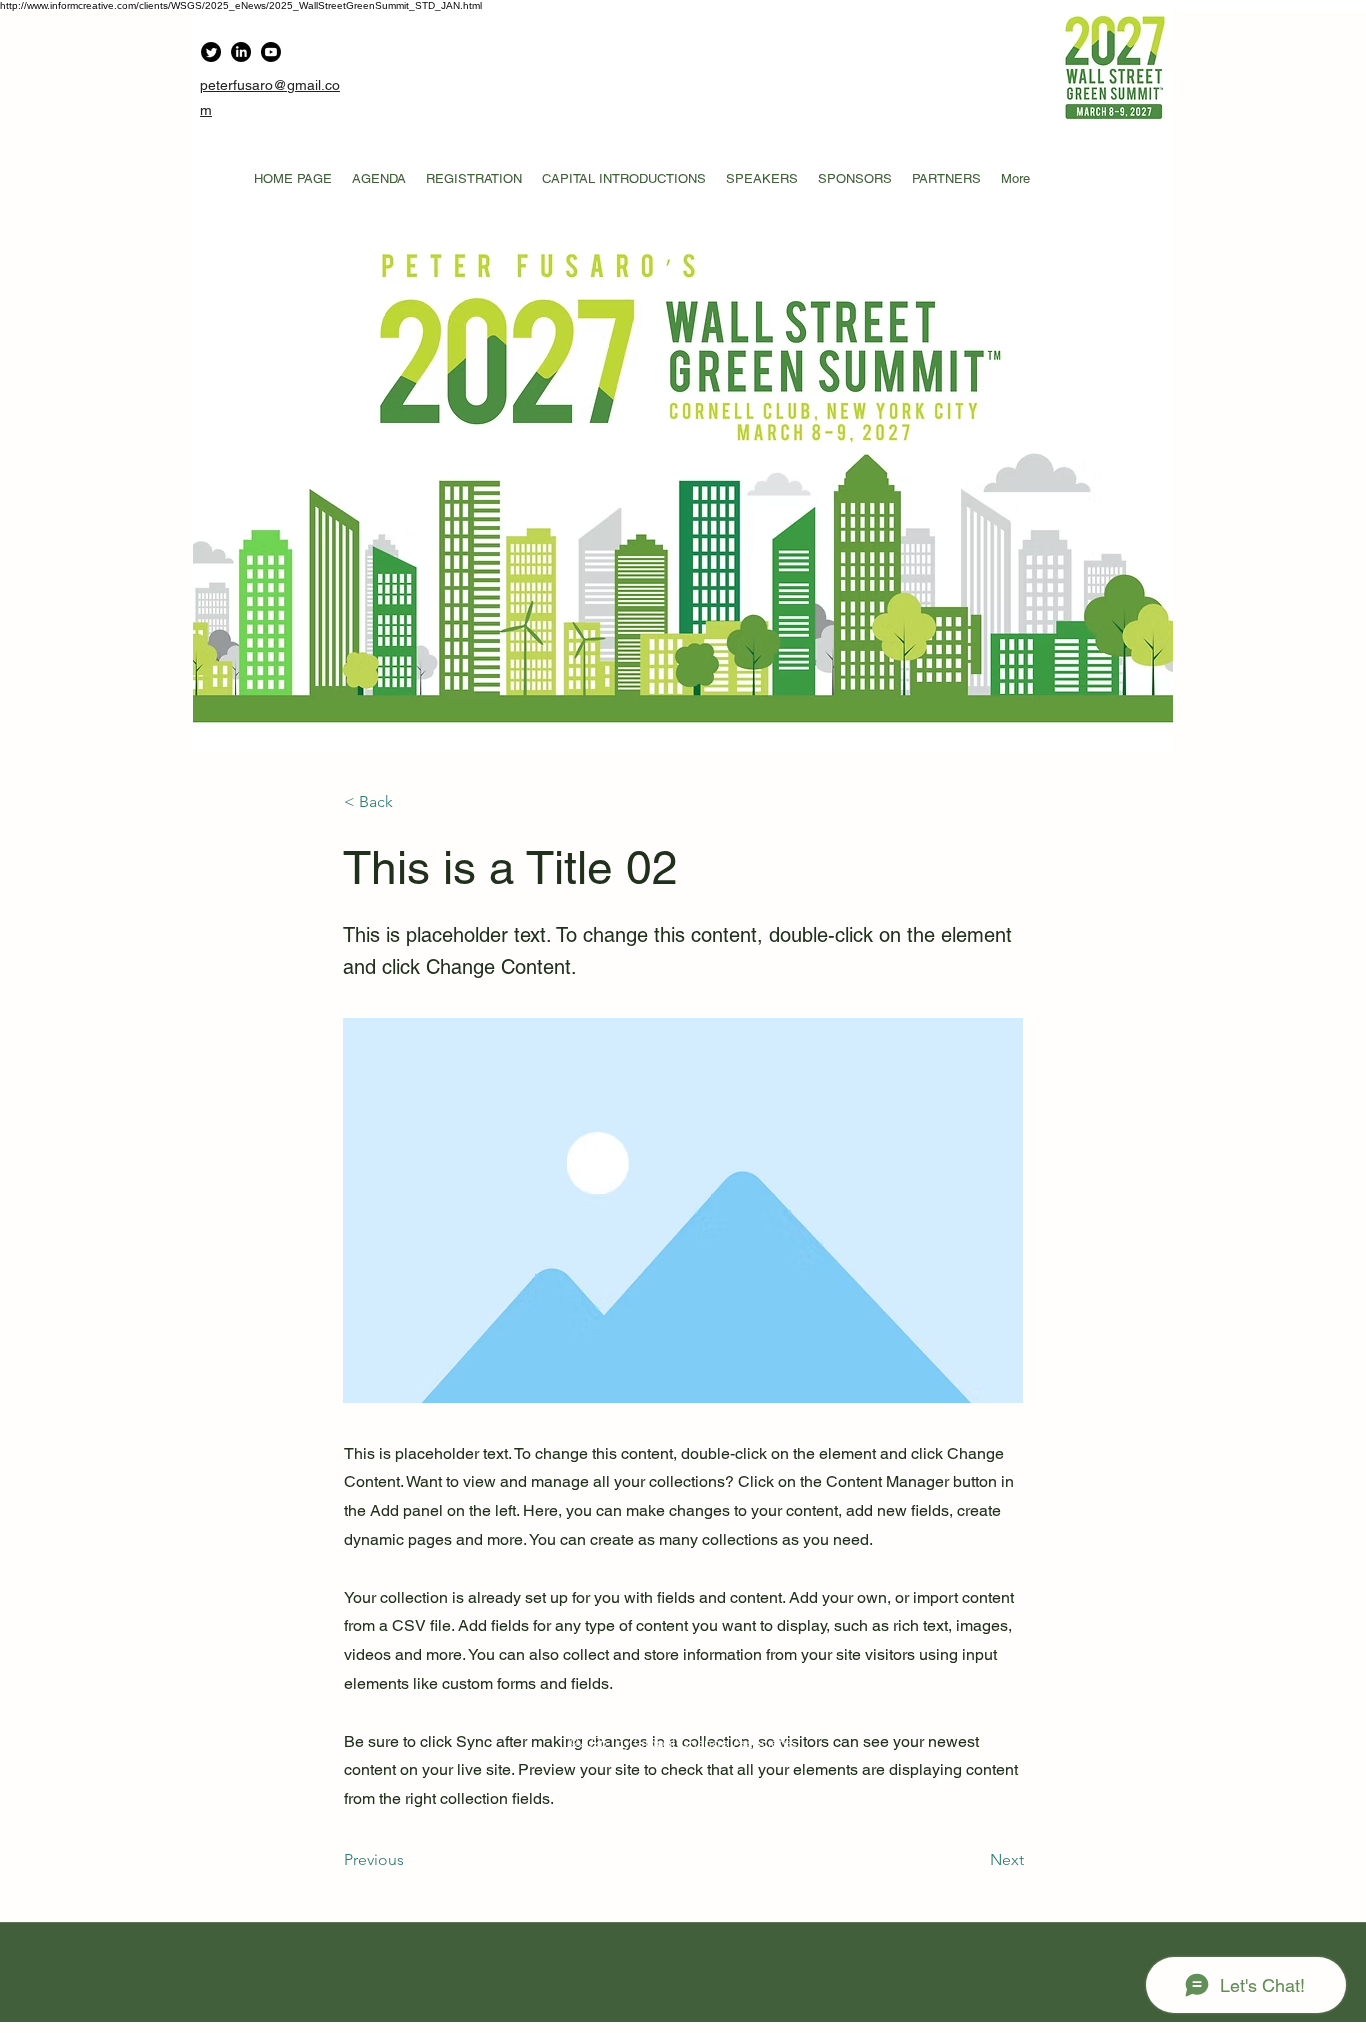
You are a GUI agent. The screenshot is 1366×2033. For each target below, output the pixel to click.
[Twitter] (211, 52)
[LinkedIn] (241, 52)
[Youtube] (271, 52)
